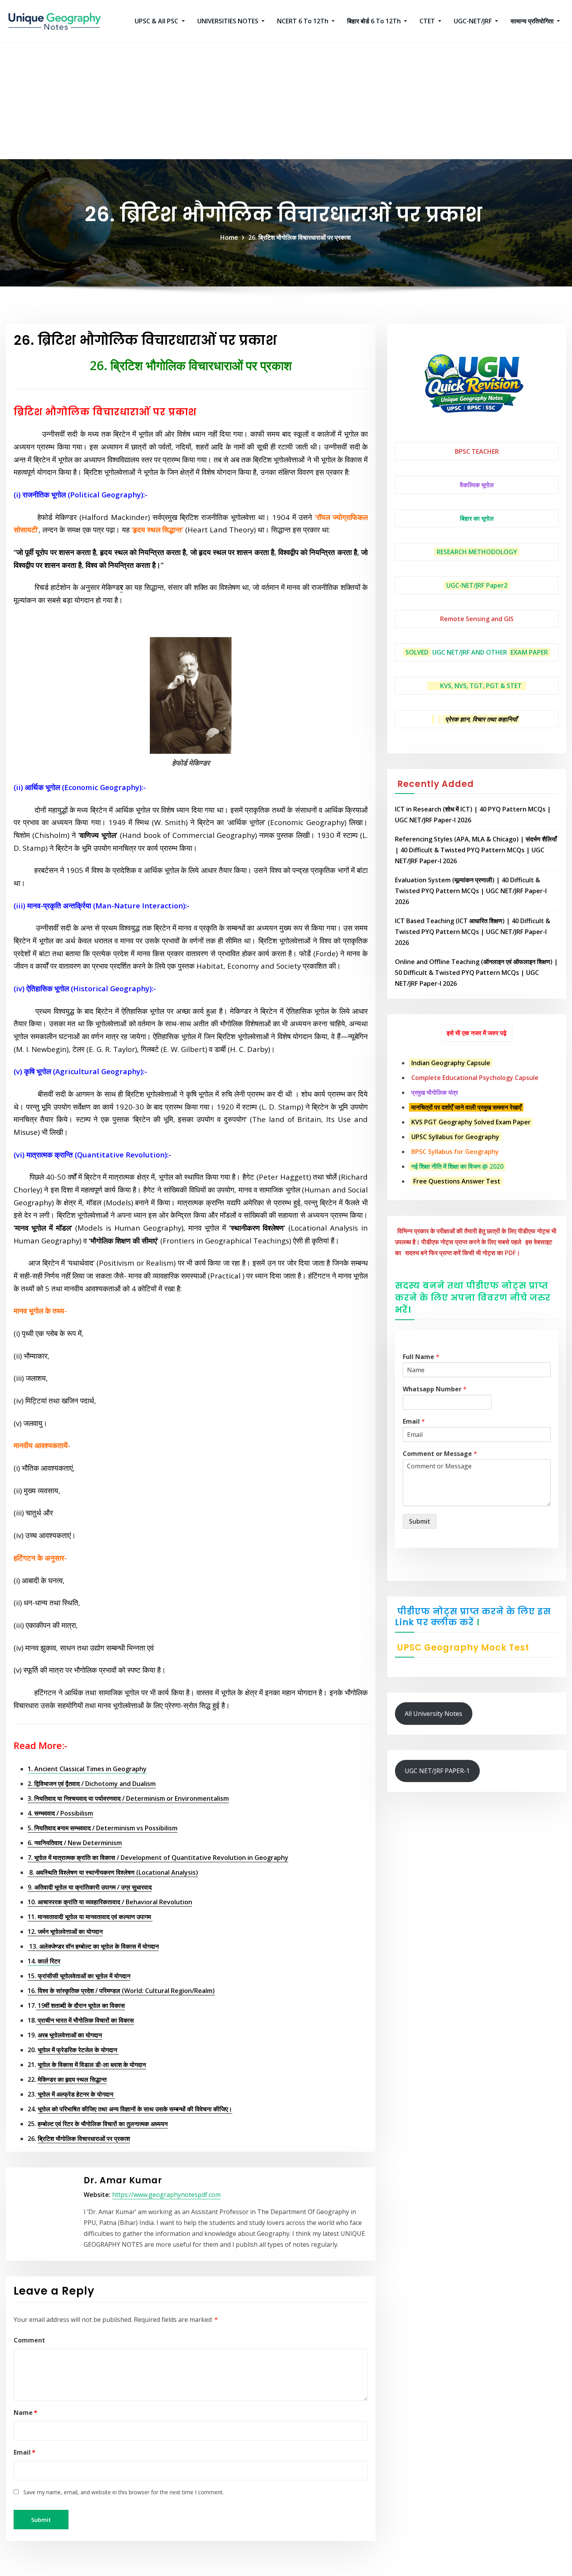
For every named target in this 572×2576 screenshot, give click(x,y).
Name (25, 2413)
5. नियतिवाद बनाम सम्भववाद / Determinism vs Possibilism (103, 1828)
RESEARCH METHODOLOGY (477, 552)
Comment (29, 2340)
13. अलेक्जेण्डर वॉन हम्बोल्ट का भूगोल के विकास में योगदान (93, 1946)
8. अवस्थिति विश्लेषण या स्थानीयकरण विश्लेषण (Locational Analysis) (113, 1872)
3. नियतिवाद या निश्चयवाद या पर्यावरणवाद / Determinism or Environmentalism (128, 1798)
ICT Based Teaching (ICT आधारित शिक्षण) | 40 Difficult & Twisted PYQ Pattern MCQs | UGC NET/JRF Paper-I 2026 (473, 932)
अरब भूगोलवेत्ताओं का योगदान (70, 2035)
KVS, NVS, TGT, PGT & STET (481, 686)
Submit (420, 1521)
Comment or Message (440, 1454)
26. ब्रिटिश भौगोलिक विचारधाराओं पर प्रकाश (300, 237)
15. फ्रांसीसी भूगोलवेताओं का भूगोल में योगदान (79, 1976)
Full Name (421, 1357)
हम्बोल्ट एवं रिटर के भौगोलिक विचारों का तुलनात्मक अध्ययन (103, 2124)
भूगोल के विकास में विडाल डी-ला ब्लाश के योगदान (92, 2065)
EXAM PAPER (529, 652)
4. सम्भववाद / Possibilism (60, 1813)
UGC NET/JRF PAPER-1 (437, 1771)
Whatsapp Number (435, 1389)
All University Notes (433, 1714)
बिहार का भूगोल (477, 518)
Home (229, 237)
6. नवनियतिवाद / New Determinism (75, 1843)
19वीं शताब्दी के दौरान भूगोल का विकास (81, 2005)
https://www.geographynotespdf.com (166, 2195)
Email (25, 2452)
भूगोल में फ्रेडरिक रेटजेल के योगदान (78, 2050)
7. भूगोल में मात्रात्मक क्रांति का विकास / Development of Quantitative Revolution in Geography (158, 1858)
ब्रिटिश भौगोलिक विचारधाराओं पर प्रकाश (84, 2139)
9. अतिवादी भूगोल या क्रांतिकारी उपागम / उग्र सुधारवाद (90, 1887)
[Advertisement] (286, 101)
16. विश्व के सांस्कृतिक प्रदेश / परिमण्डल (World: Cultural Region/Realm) (121, 1991)
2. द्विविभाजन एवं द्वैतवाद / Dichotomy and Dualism (92, 1784)
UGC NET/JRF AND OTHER (470, 652)
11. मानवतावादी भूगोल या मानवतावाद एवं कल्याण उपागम (90, 1917)
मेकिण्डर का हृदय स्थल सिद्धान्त (72, 2079)
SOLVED (417, 652)
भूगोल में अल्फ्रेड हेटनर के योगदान (75, 2094)
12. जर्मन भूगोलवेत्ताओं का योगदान (65, 1932)
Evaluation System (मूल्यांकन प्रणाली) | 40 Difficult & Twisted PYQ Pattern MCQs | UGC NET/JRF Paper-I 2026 (471, 891)
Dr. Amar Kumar (123, 2180)
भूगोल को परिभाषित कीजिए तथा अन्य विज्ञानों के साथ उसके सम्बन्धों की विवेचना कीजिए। (135, 2109)
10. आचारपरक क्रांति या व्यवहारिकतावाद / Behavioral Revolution (110, 1902)
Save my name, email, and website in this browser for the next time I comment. (124, 2492)
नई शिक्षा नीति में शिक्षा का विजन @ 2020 (457, 1166)
